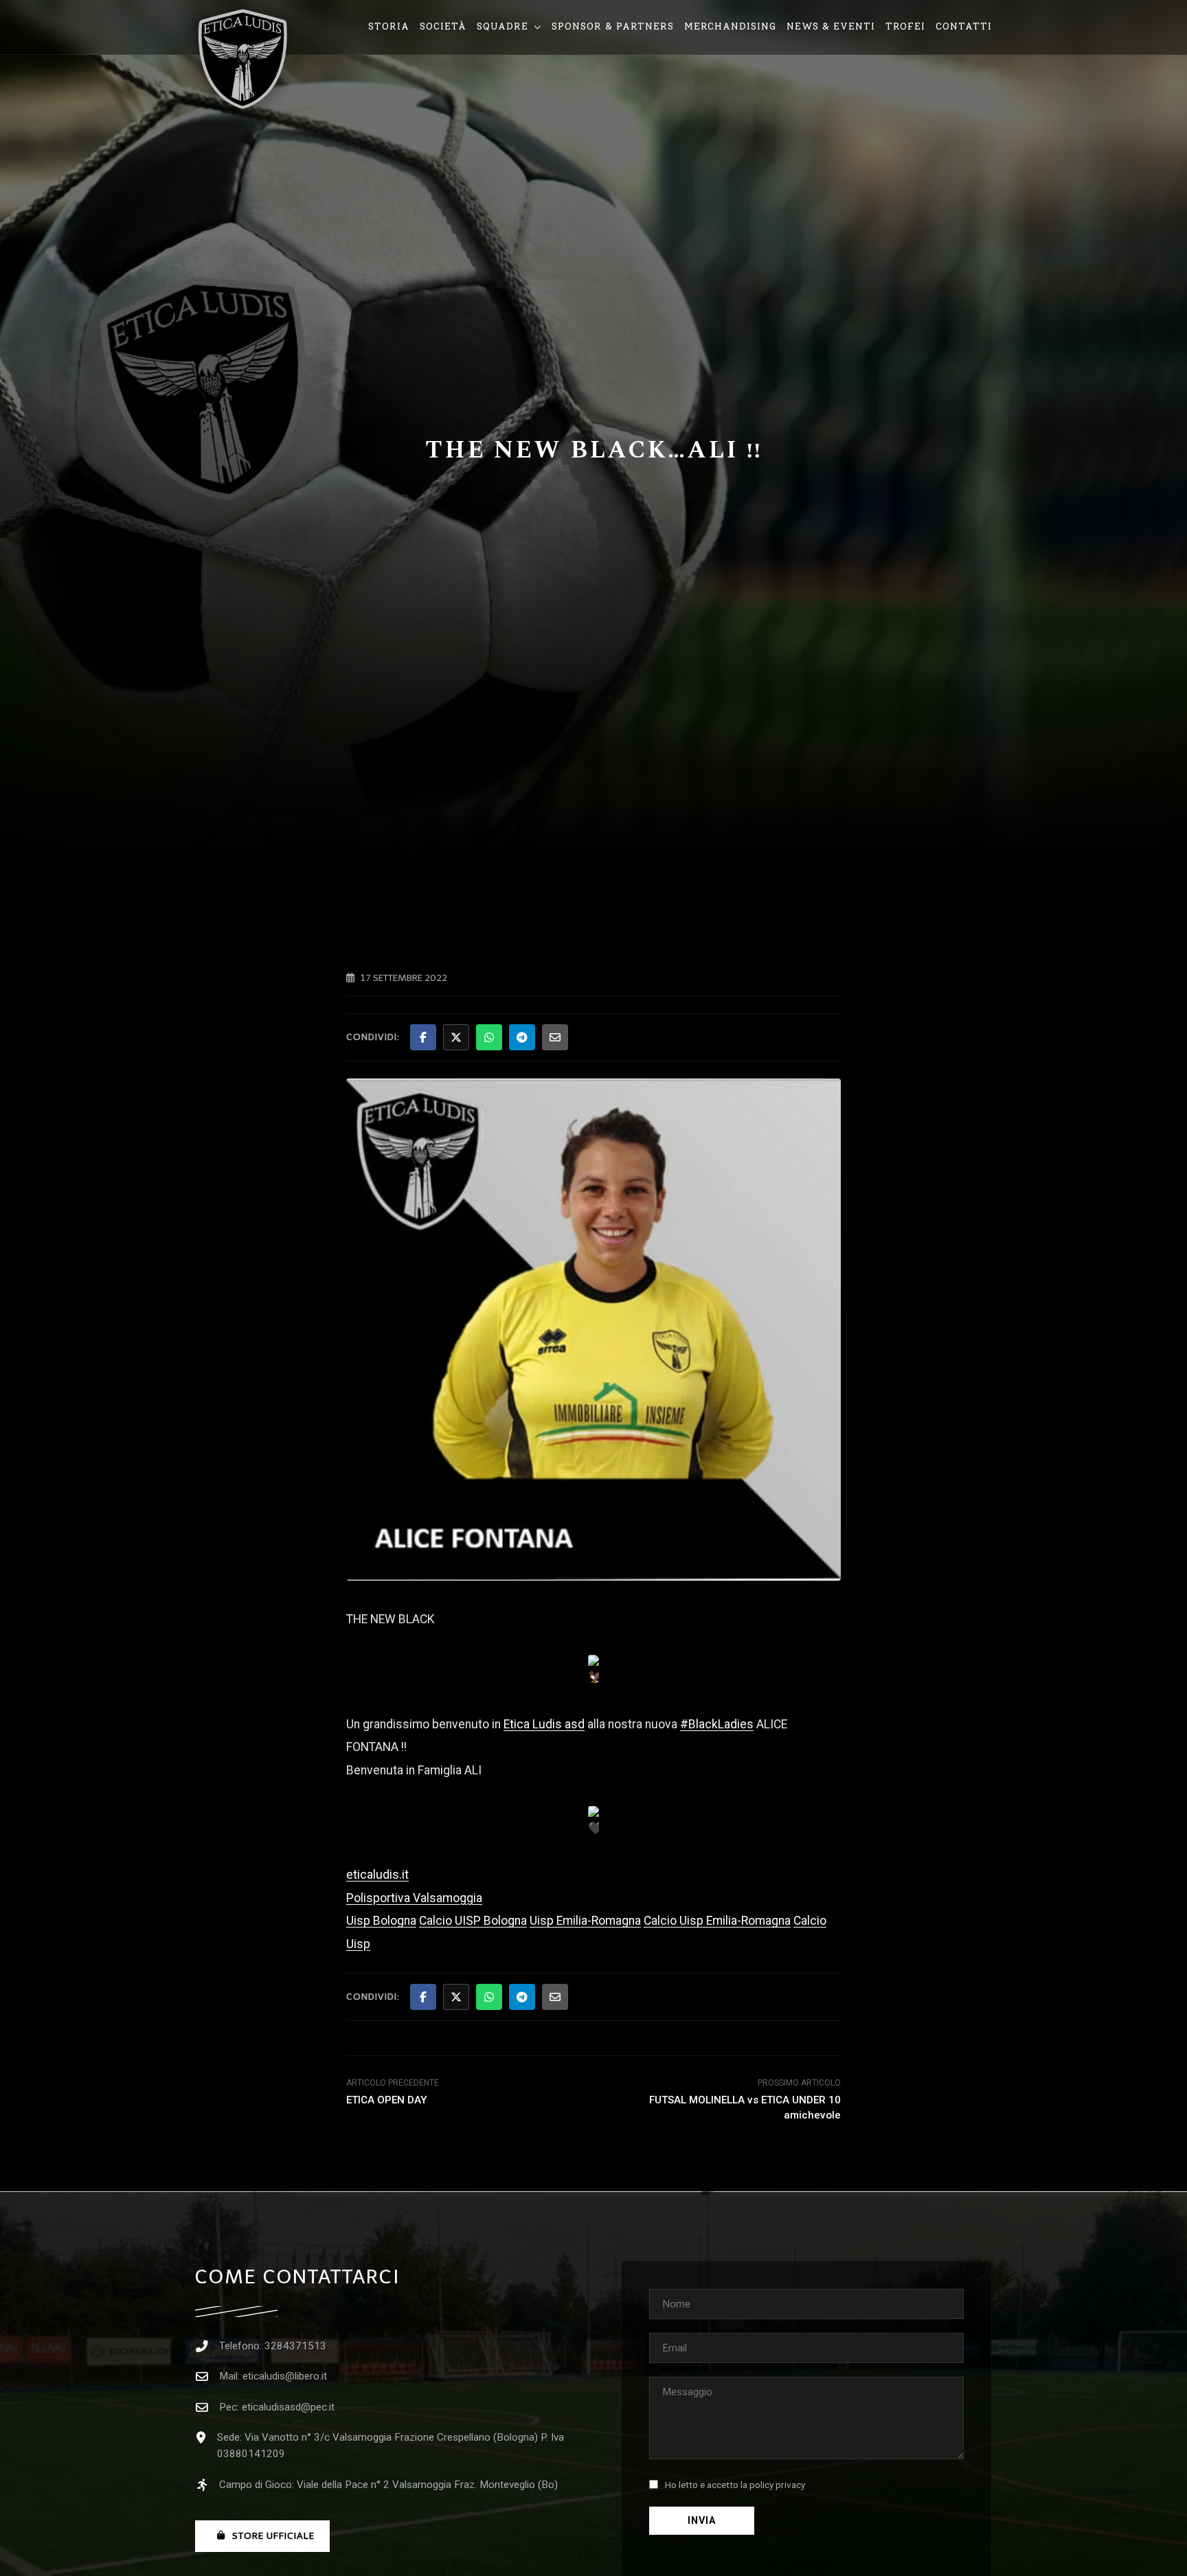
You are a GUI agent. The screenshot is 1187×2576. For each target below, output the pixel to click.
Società (443, 26)
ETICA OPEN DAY (387, 2100)
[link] (544, 1724)
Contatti (964, 26)
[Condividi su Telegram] (522, 1037)
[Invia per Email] (555, 1037)
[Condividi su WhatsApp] (489, 1037)
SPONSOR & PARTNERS (613, 26)
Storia (389, 26)
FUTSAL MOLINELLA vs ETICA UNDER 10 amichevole (745, 2107)
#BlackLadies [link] (717, 1724)
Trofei (905, 26)
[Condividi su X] (456, 1037)
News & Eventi (831, 26)
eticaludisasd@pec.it (288, 2407)
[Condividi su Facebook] (423, 1037)
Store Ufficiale (273, 2536)
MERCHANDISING (730, 26)
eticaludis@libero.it (285, 2376)
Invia (702, 2521)
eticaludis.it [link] (377, 1875)
